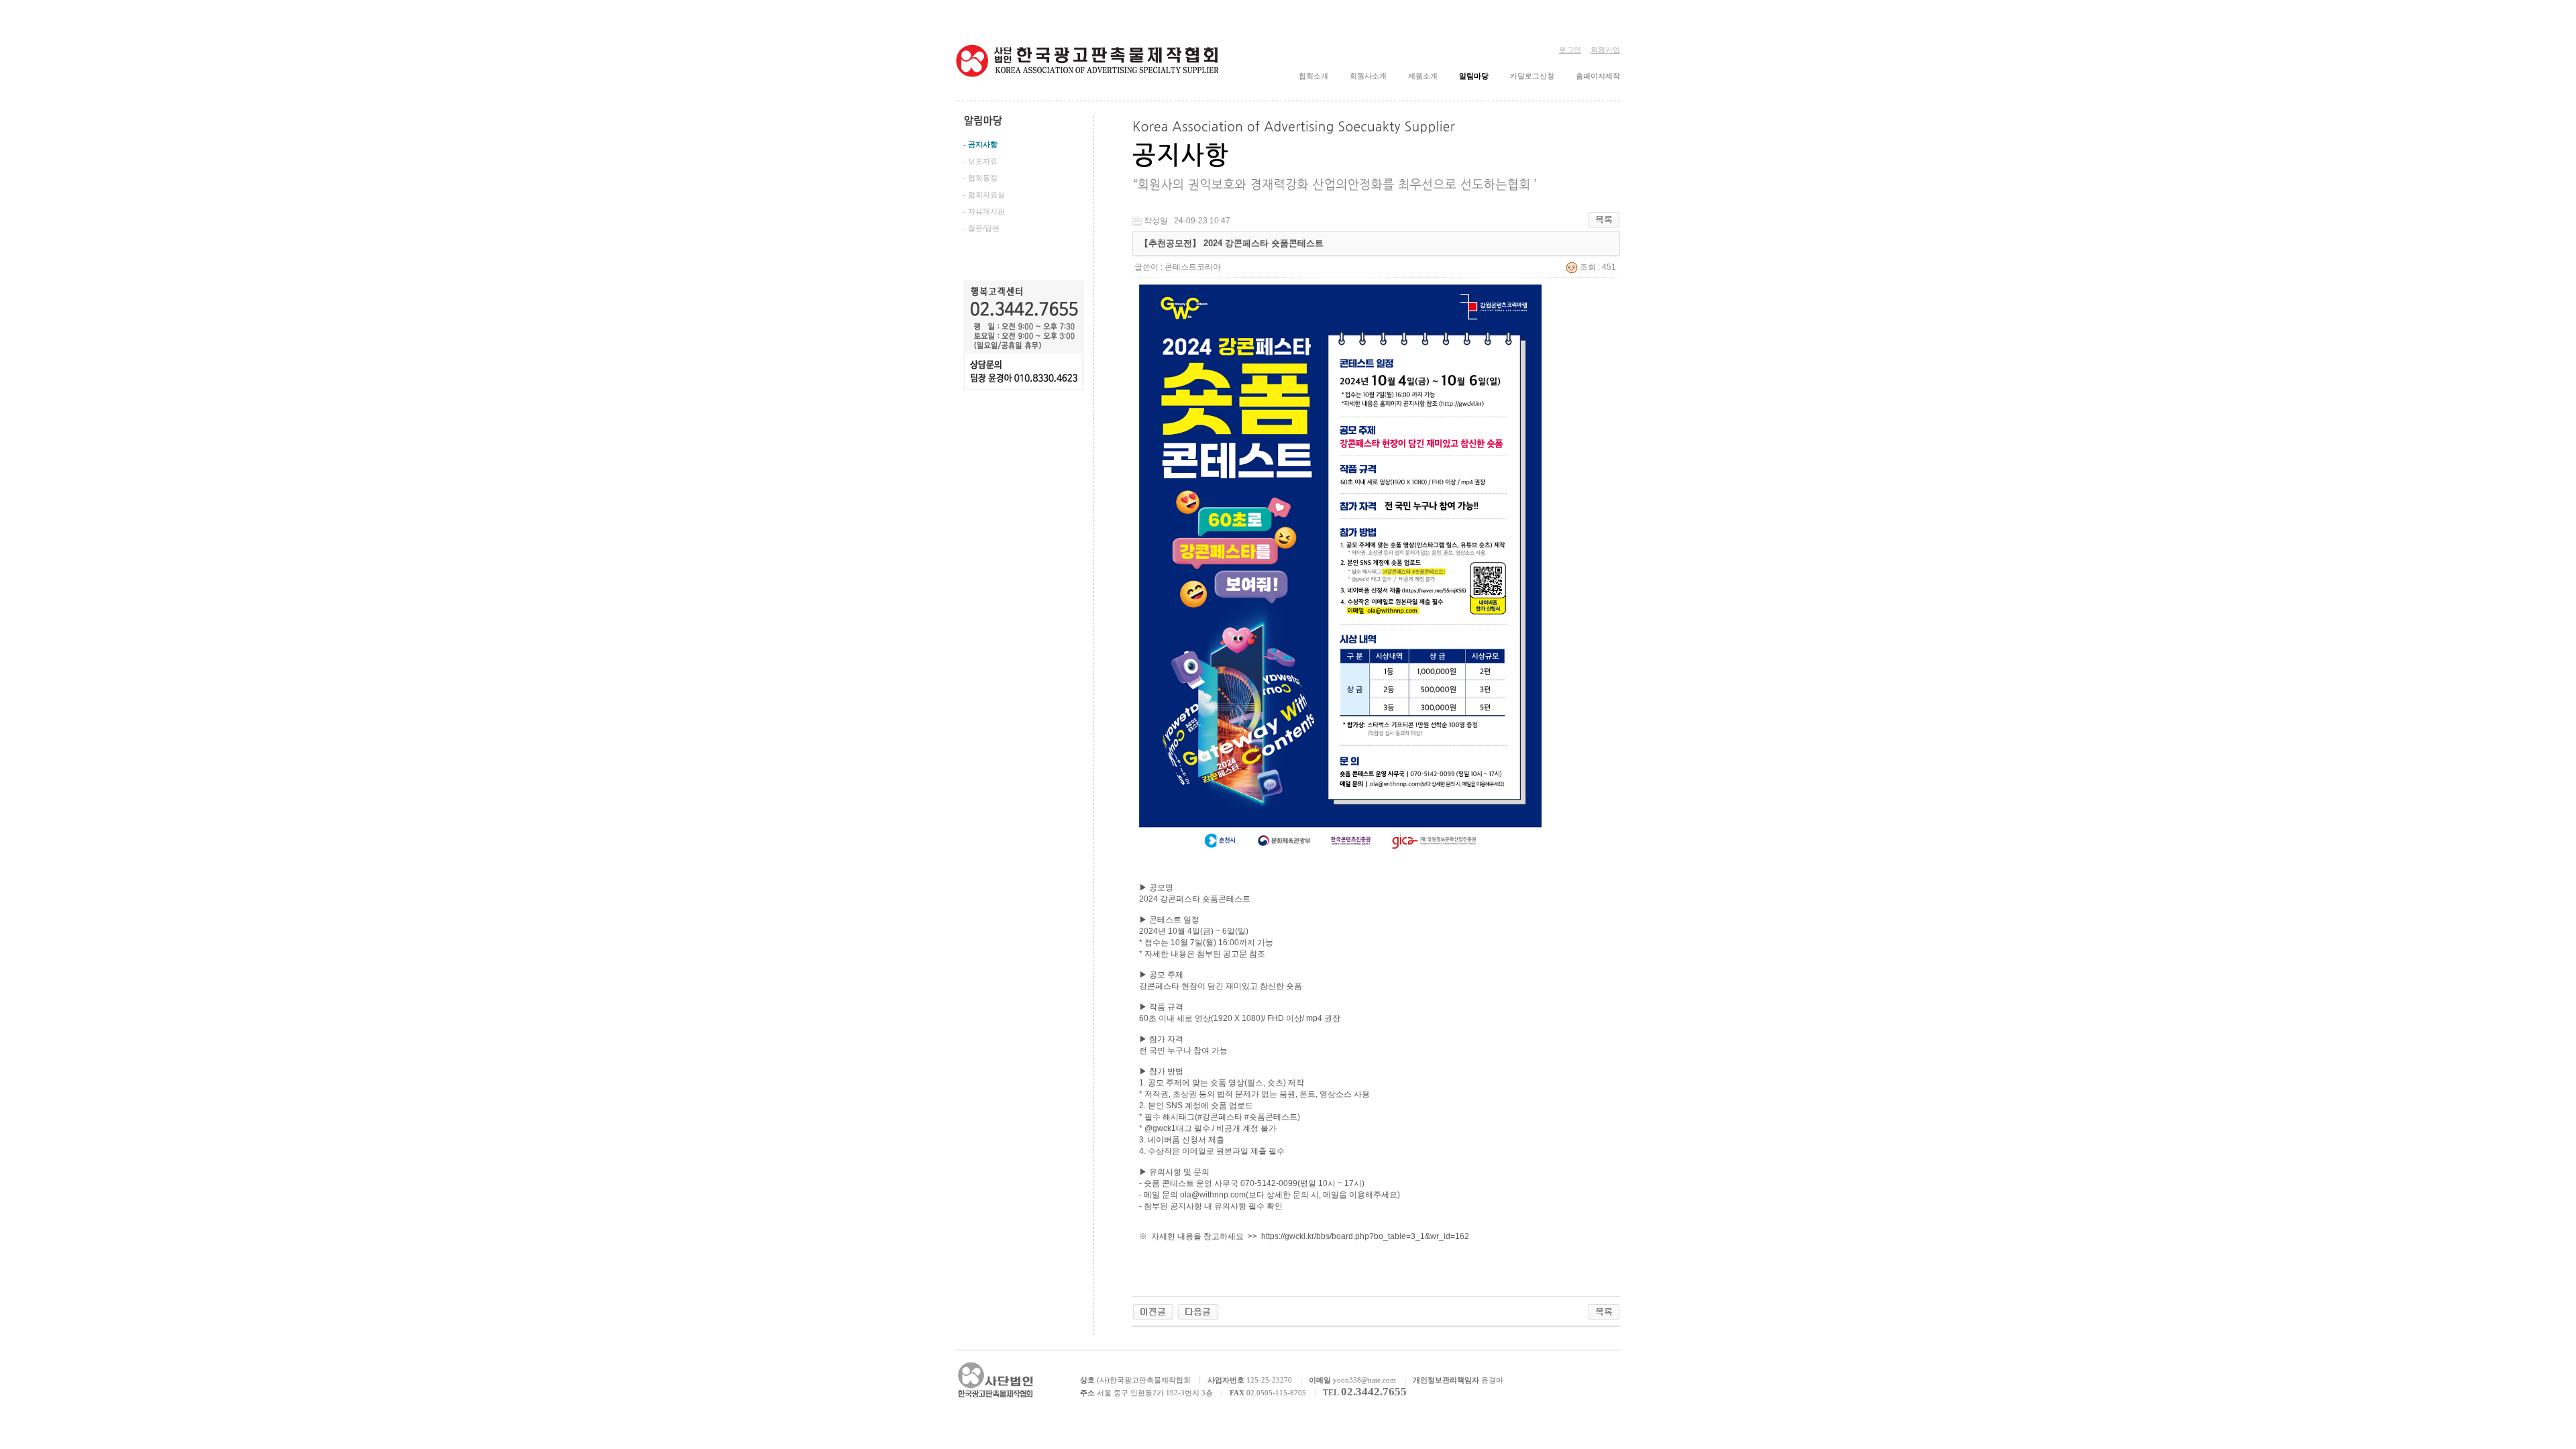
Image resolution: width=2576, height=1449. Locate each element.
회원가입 (1605, 50)
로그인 (1570, 50)
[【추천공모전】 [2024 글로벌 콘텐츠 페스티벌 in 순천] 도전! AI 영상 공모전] (1198, 1311)
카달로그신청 (1532, 76)
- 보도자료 (980, 161)
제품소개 (1423, 76)
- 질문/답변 (981, 228)
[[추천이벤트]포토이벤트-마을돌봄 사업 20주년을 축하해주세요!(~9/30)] (1153, 1311)
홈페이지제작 (1598, 76)
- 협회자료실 (984, 195)
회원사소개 (1368, 76)
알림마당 (1474, 76)
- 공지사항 (980, 144)
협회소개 (1313, 76)
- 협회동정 (980, 178)
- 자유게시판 (984, 211)
